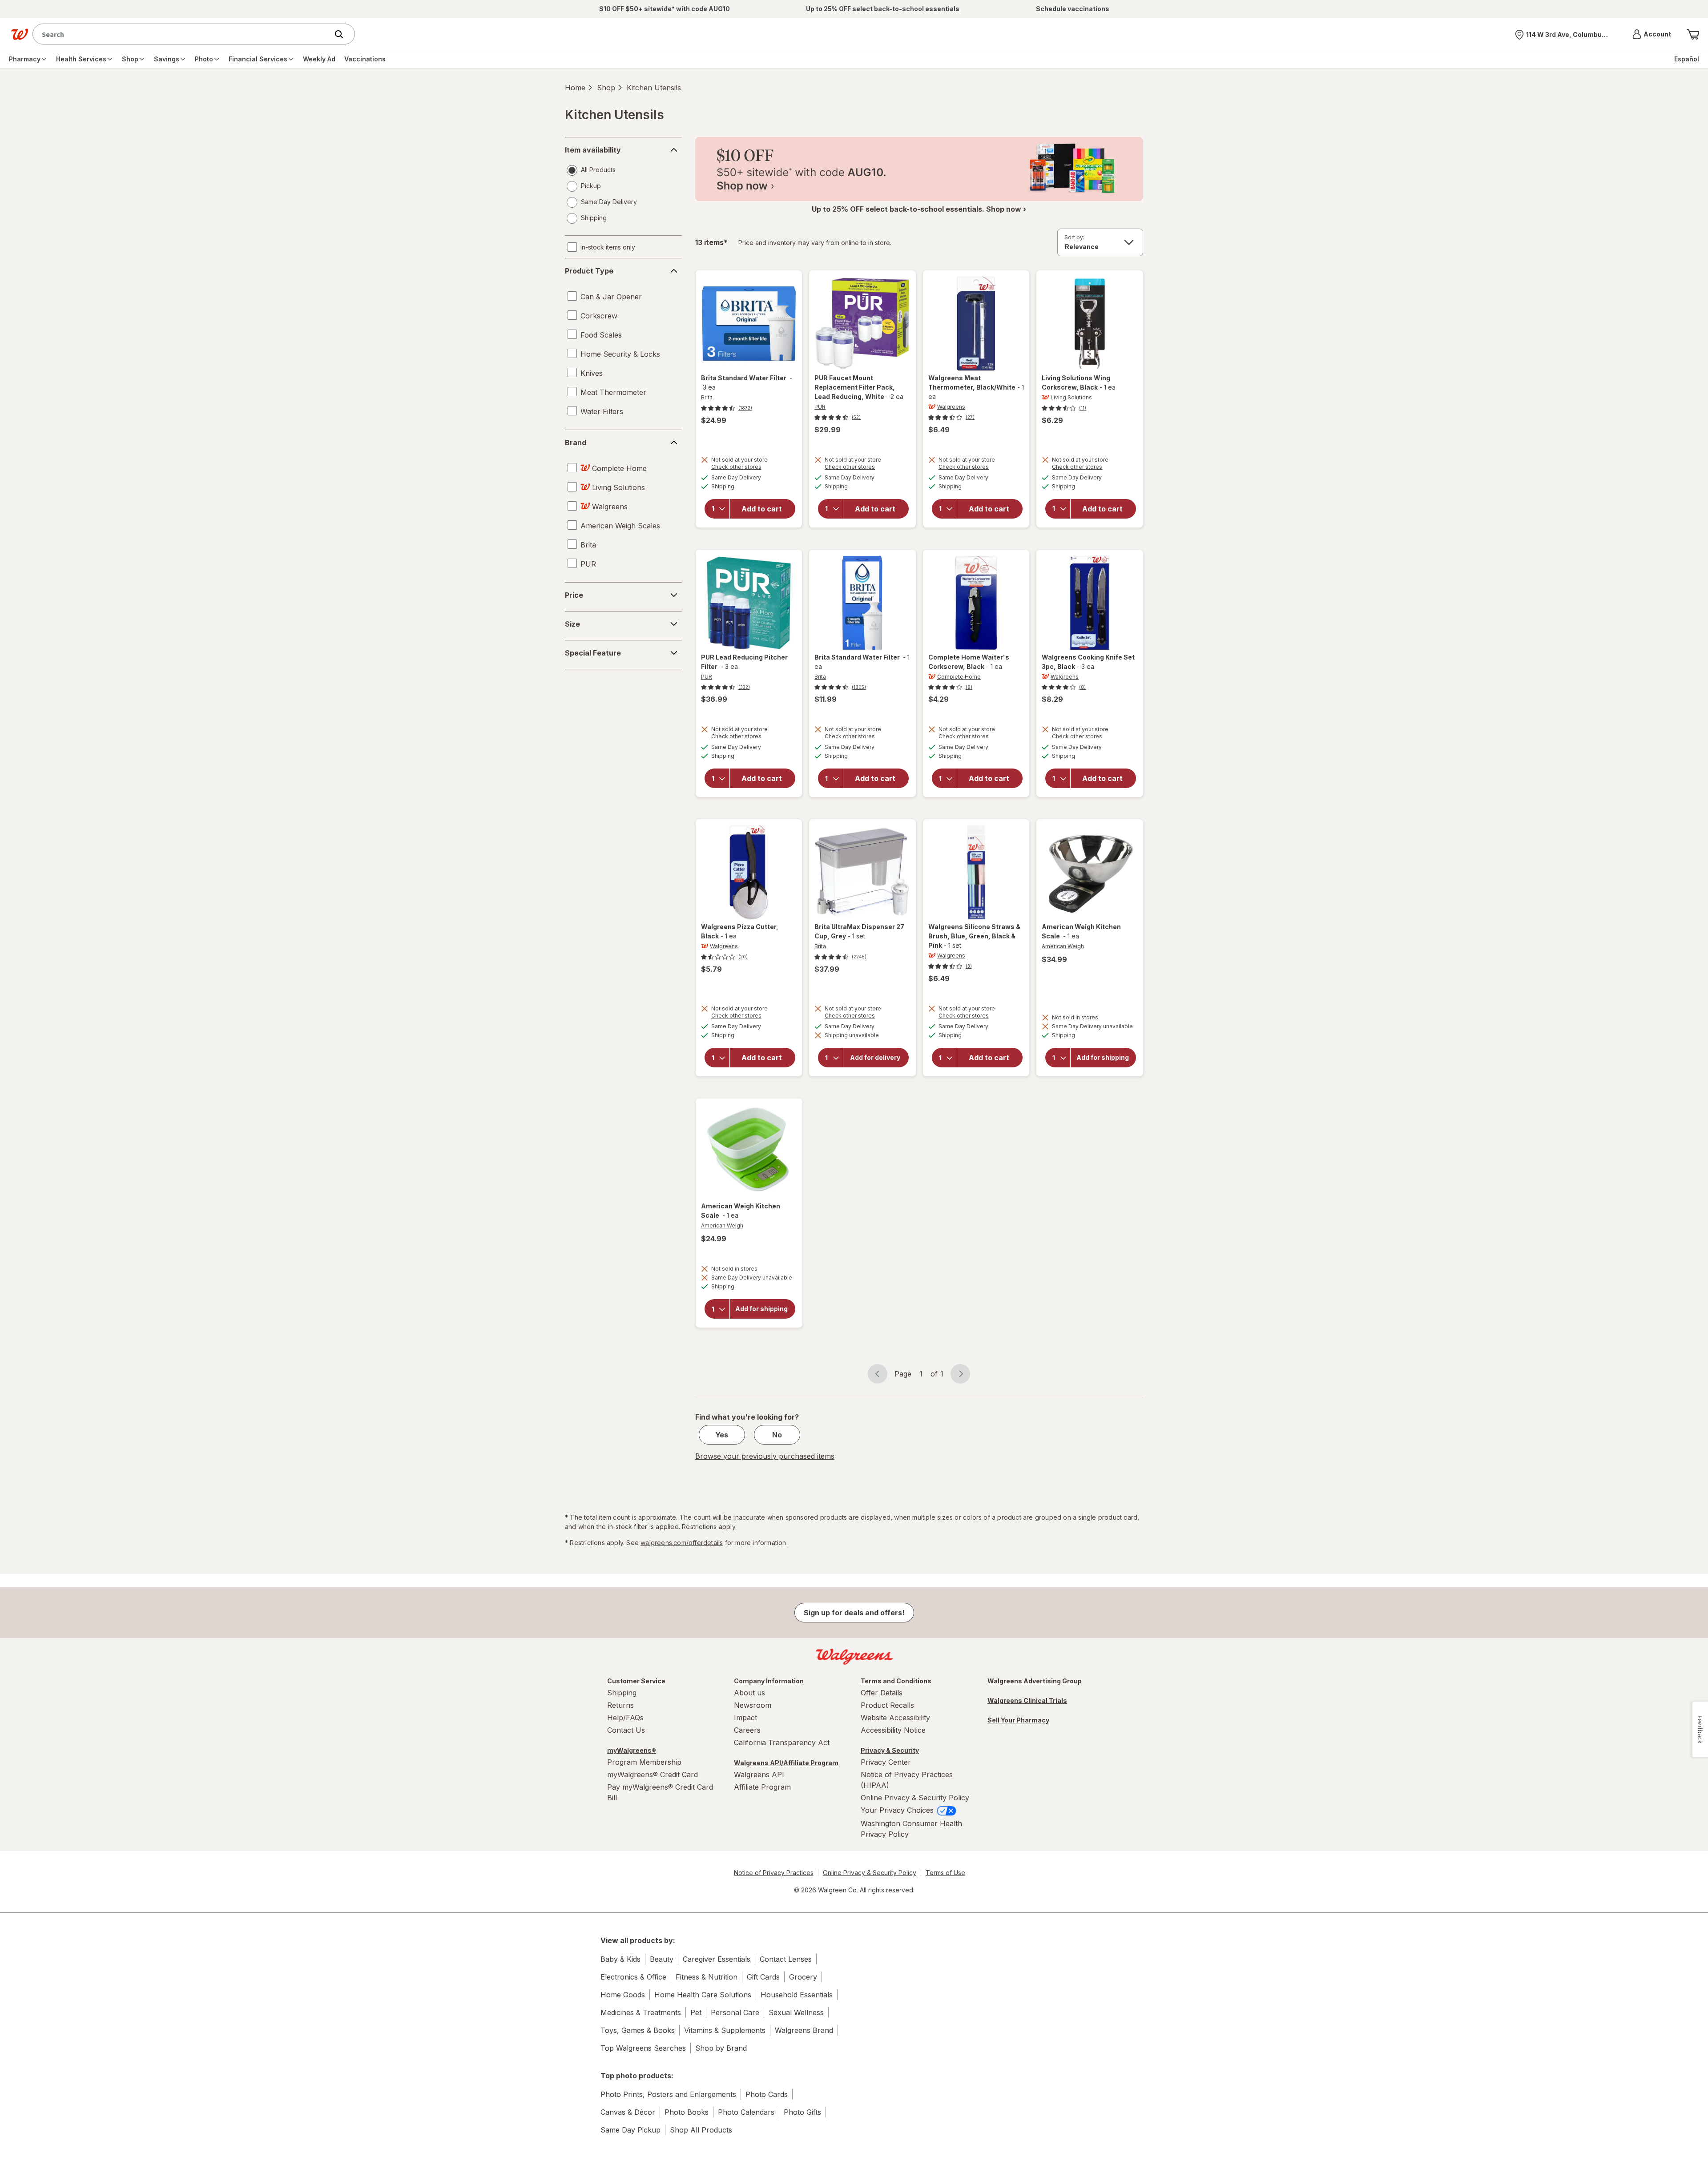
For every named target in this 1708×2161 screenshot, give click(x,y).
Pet (696, 2012)
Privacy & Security (890, 1750)
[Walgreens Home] (20, 34)
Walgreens (951, 407)
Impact (745, 1718)
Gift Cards (763, 1977)
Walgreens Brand (804, 2030)
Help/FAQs (625, 1718)
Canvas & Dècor (628, 2112)
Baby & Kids (620, 1959)
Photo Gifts (802, 2112)
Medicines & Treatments (641, 2012)
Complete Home (959, 677)
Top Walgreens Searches (643, 2048)
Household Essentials (797, 1995)
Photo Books (687, 2112)
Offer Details (882, 1693)
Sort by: (1074, 237)
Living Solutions (1071, 397)
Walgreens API (759, 1775)
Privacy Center (886, 1762)
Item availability (593, 150)
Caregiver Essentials (717, 1959)
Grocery (803, 1977)
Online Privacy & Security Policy (915, 1798)
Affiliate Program (762, 1787)
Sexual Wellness (796, 2012)
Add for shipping (1103, 1058)
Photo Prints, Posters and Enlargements (668, 2094)
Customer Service (636, 1681)
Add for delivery (875, 1058)
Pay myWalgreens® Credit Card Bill (660, 1792)
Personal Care (735, 2012)
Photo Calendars (746, 2112)
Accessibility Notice (893, 1730)
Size (572, 624)
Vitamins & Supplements (725, 2030)
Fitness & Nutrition (707, 1977)
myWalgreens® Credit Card (653, 1775)
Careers (747, 1730)
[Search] (343, 34)
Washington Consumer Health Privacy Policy (911, 1829)
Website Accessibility (895, 1718)
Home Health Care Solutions (703, 1995)
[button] (1652, 34)
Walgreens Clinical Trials (1027, 1700)
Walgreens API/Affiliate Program (786, 1763)
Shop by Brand (721, 2048)
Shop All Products (701, 2130)
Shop (606, 88)
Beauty (662, 1959)
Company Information (769, 1681)
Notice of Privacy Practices (774, 1873)
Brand (576, 443)
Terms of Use (945, 1873)
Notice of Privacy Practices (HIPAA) (907, 1780)
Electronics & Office (633, 1977)
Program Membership (644, 1762)
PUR (820, 407)
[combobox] (183, 34)
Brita (707, 397)
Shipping (622, 1693)
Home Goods (623, 1995)
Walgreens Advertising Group (1035, 1681)
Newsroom (753, 1705)
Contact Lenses (786, 1959)
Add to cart (762, 509)
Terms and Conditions (896, 1681)
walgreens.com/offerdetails (682, 1543)
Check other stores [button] (749, 468)
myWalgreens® (632, 1750)
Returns (620, 1705)
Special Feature (593, 653)
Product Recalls (887, 1705)
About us (749, 1693)
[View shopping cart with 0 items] (1693, 34)
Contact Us (626, 1730)
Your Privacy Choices (898, 1810)
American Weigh (1063, 946)
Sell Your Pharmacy (1018, 1720)
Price (574, 595)
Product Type (589, 271)
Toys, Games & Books (638, 2030)
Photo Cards (767, 2094)
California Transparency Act (782, 1742)
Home (575, 88)
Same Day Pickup (630, 2130)
